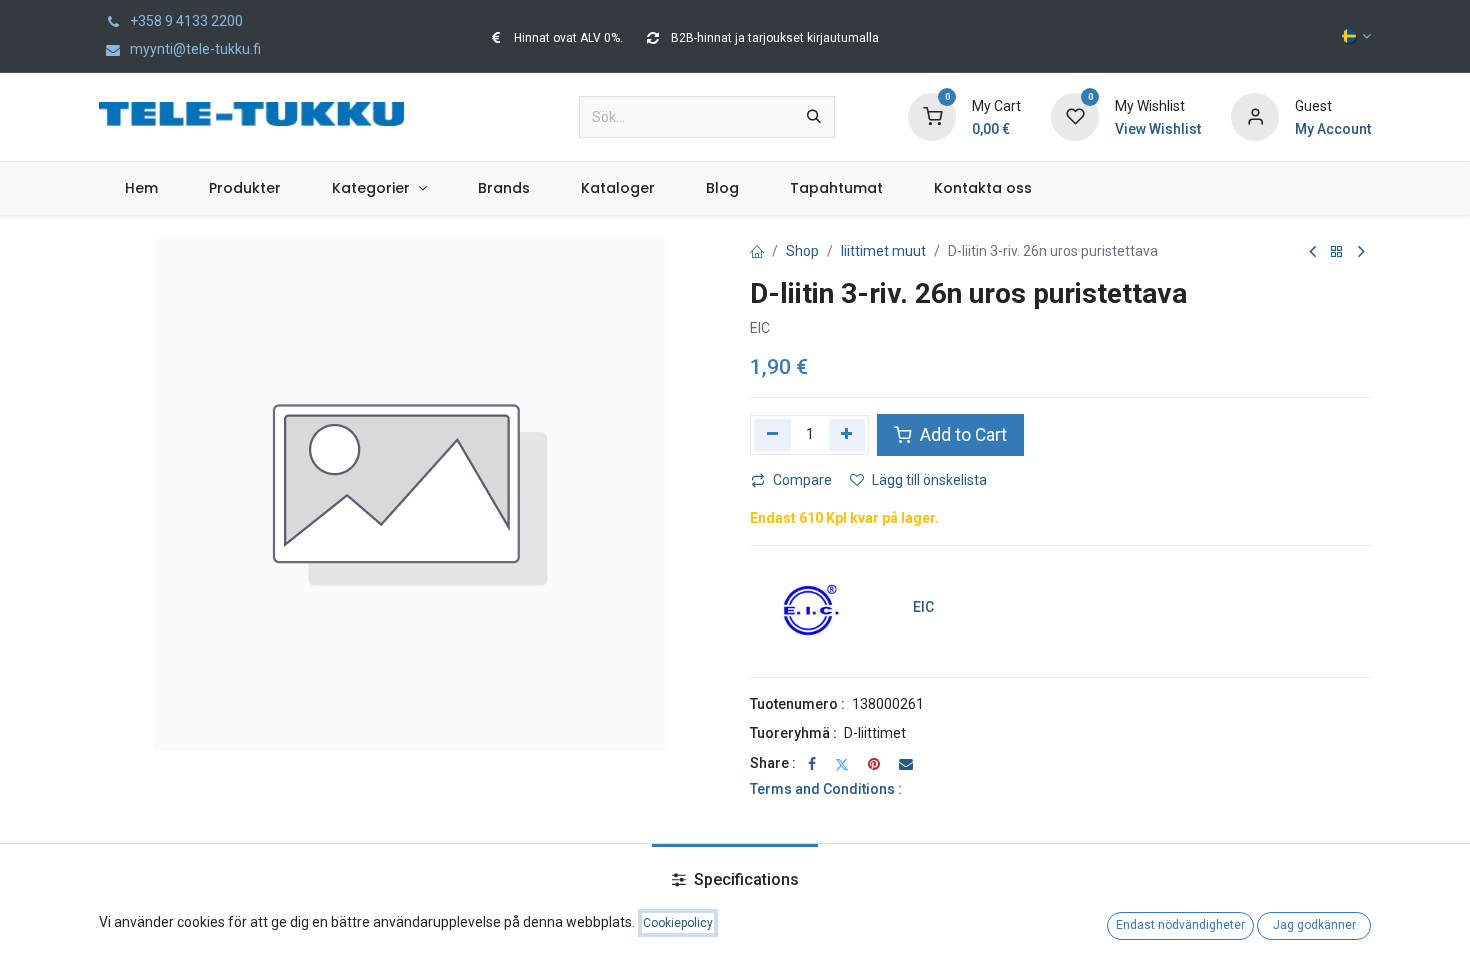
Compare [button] (802, 480)
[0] (932, 116)
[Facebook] (812, 764)
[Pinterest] (874, 764)
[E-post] (906, 764)
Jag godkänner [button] (1314, 925)
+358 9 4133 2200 (185, 21)
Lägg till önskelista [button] (929, 480)
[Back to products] (1337, 252)
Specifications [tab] (744, 879)
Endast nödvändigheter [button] (1180, 925)
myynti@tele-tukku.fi (194, 49)
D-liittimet (875, 733)
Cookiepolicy (678, 923)
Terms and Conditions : (826, 789)
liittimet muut (883, 251)
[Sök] (814, 117)
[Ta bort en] (772, 435)
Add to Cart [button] (961, 435)
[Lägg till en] (847, 435)
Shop (802, 251)
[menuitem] (141, 188)
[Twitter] (842, 764)
